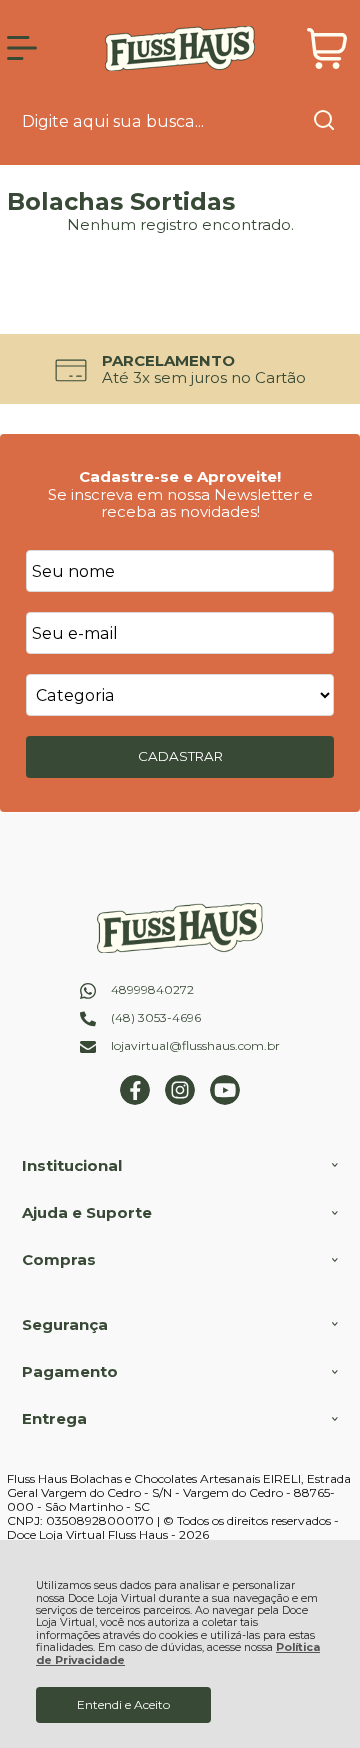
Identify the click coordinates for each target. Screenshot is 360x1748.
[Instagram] (180, 1100)
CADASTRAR (180, 756)
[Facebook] (135, 1100)
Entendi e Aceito (123, 1704)
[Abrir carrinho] (327, 48)
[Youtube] (225, 1100)
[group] (180, 369)
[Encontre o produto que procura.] (324, 122)
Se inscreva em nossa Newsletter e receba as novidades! (180, 503)
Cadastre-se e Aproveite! (180, 476)
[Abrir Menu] (22, 48)
